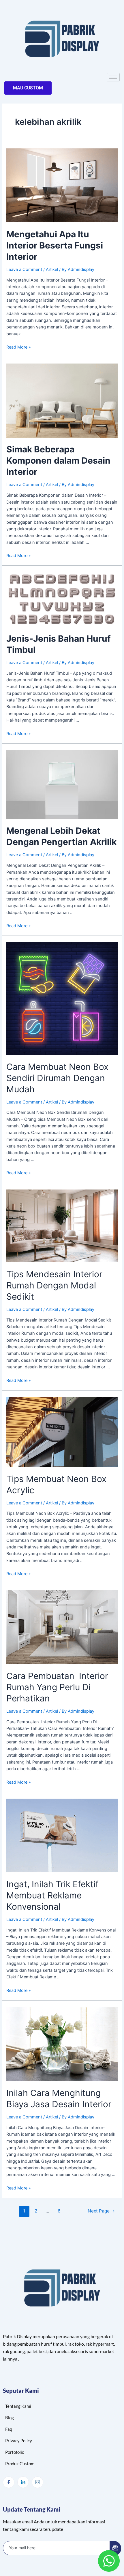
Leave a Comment (24, 269)
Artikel (52, 269)
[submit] (115, 2548)
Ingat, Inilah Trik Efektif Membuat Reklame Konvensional (52, 1895)
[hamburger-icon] (113, 77)
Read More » (19, 347)
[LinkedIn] (23, 2482)
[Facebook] (9, 2482)
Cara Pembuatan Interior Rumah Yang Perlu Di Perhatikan (57, 1687)
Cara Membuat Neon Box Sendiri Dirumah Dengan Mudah (57, 1078)
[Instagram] (37, 2482)
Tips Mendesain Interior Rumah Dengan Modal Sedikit (54, 1285)
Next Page (101, 2211)
